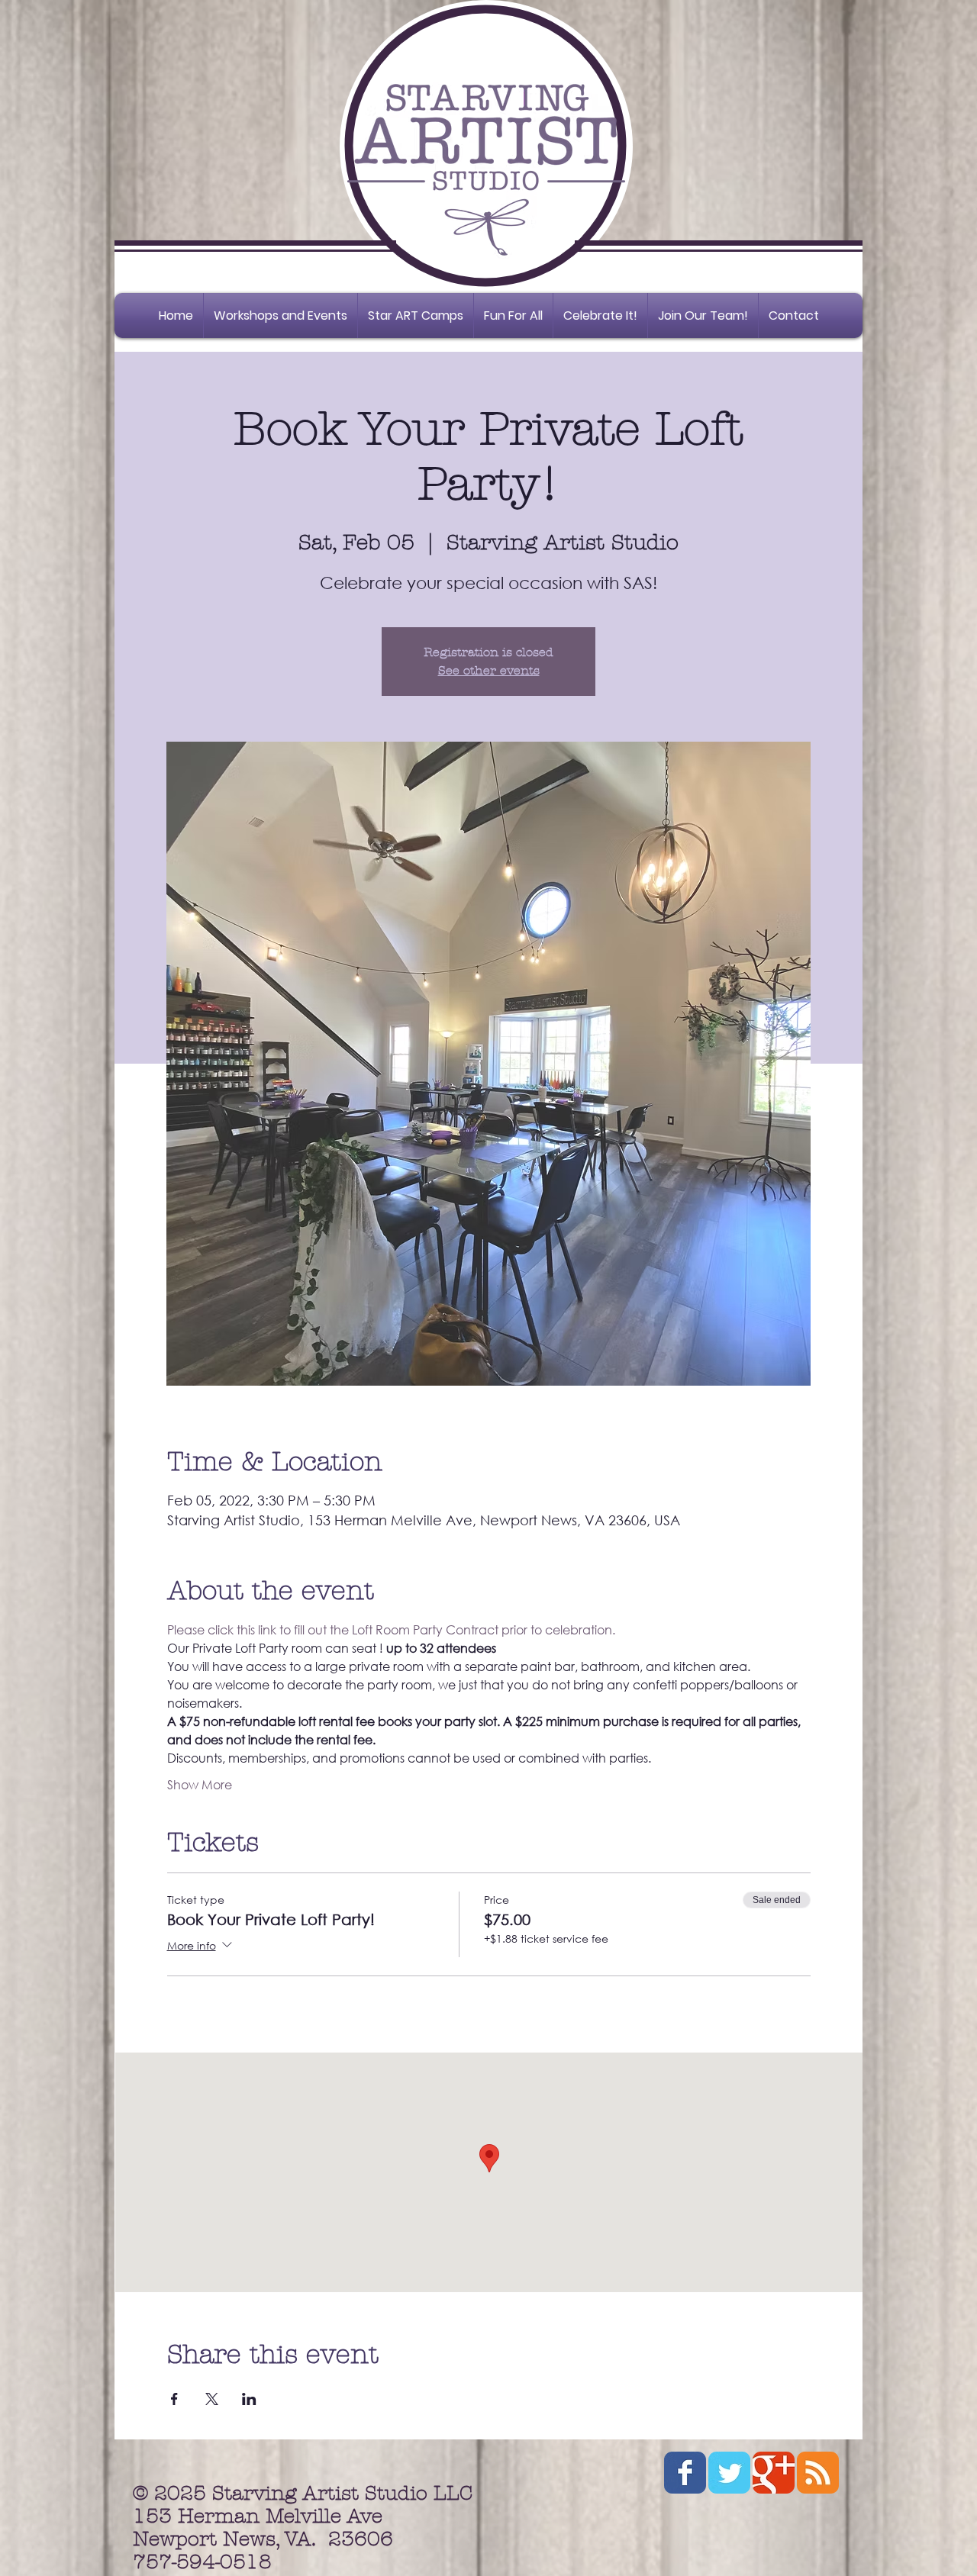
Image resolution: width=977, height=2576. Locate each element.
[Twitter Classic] (729, 2473)
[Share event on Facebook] (174, 2399)
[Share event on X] (212, 2399)
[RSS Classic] (818, 2473)
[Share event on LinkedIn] (249, 2399)
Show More (200, 1784)
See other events (489, 670)
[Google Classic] (774, 2473)
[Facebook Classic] (685, 2473)
